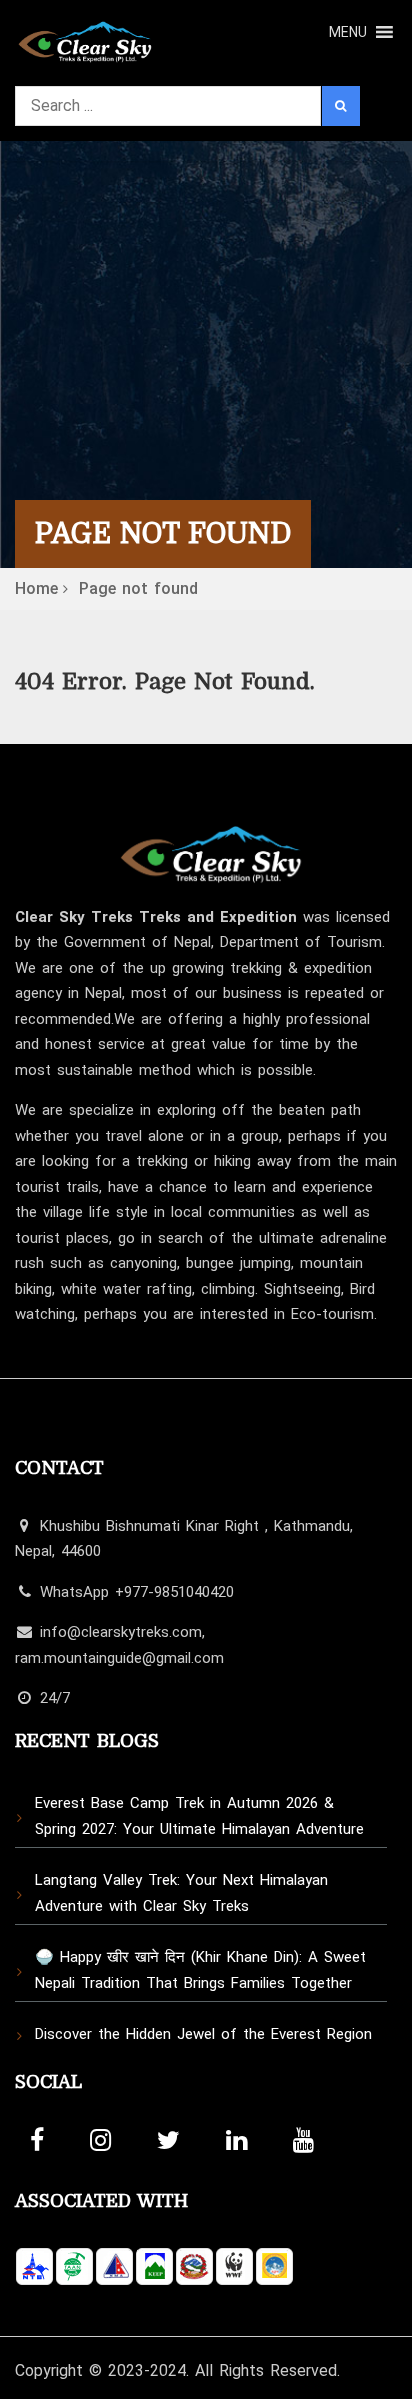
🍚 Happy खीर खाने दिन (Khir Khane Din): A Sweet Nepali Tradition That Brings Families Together (200, 1970)
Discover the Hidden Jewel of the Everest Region (203, 2034)
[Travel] (85, 36)
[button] (348, 32)
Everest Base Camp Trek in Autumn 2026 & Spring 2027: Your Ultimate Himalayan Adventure (199, 1816)
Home (36, 588)
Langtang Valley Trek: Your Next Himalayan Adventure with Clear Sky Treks (181, 1893)
